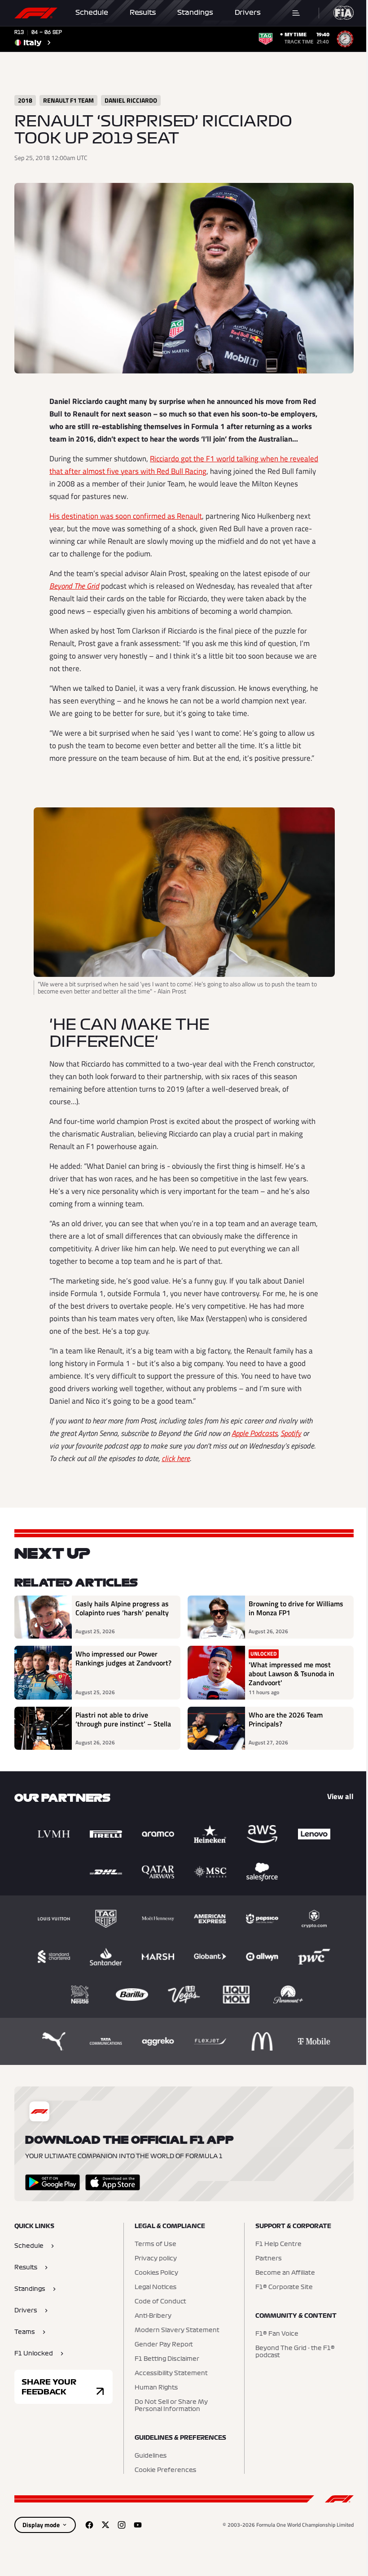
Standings (195, 13)
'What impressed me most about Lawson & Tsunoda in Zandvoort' (291, 1674)
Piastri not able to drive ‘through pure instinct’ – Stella (123, 1720)
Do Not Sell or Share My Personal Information (171, 2406)
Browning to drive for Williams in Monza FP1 (296, 1609)
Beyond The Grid (74, 586)
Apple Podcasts (254, 1433)
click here (176, 1458)
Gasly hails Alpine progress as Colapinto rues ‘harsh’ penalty (122, 1609)
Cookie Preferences (165, 2470)
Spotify (291, 1433)
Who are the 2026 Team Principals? (286, 1720)
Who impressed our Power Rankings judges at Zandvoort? (123, 1659)
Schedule (92, 13)
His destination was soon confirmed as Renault (126, 516)
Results (143, 13)
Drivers (248, 13)
